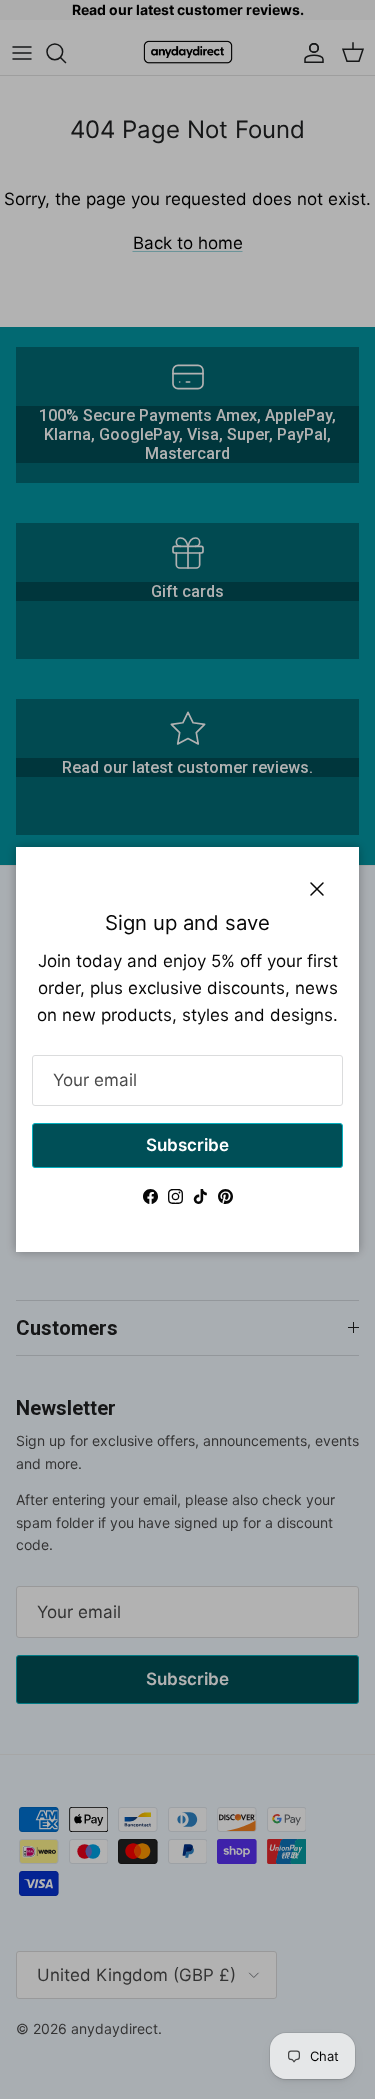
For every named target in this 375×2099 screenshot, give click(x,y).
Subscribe (187, 1145)
